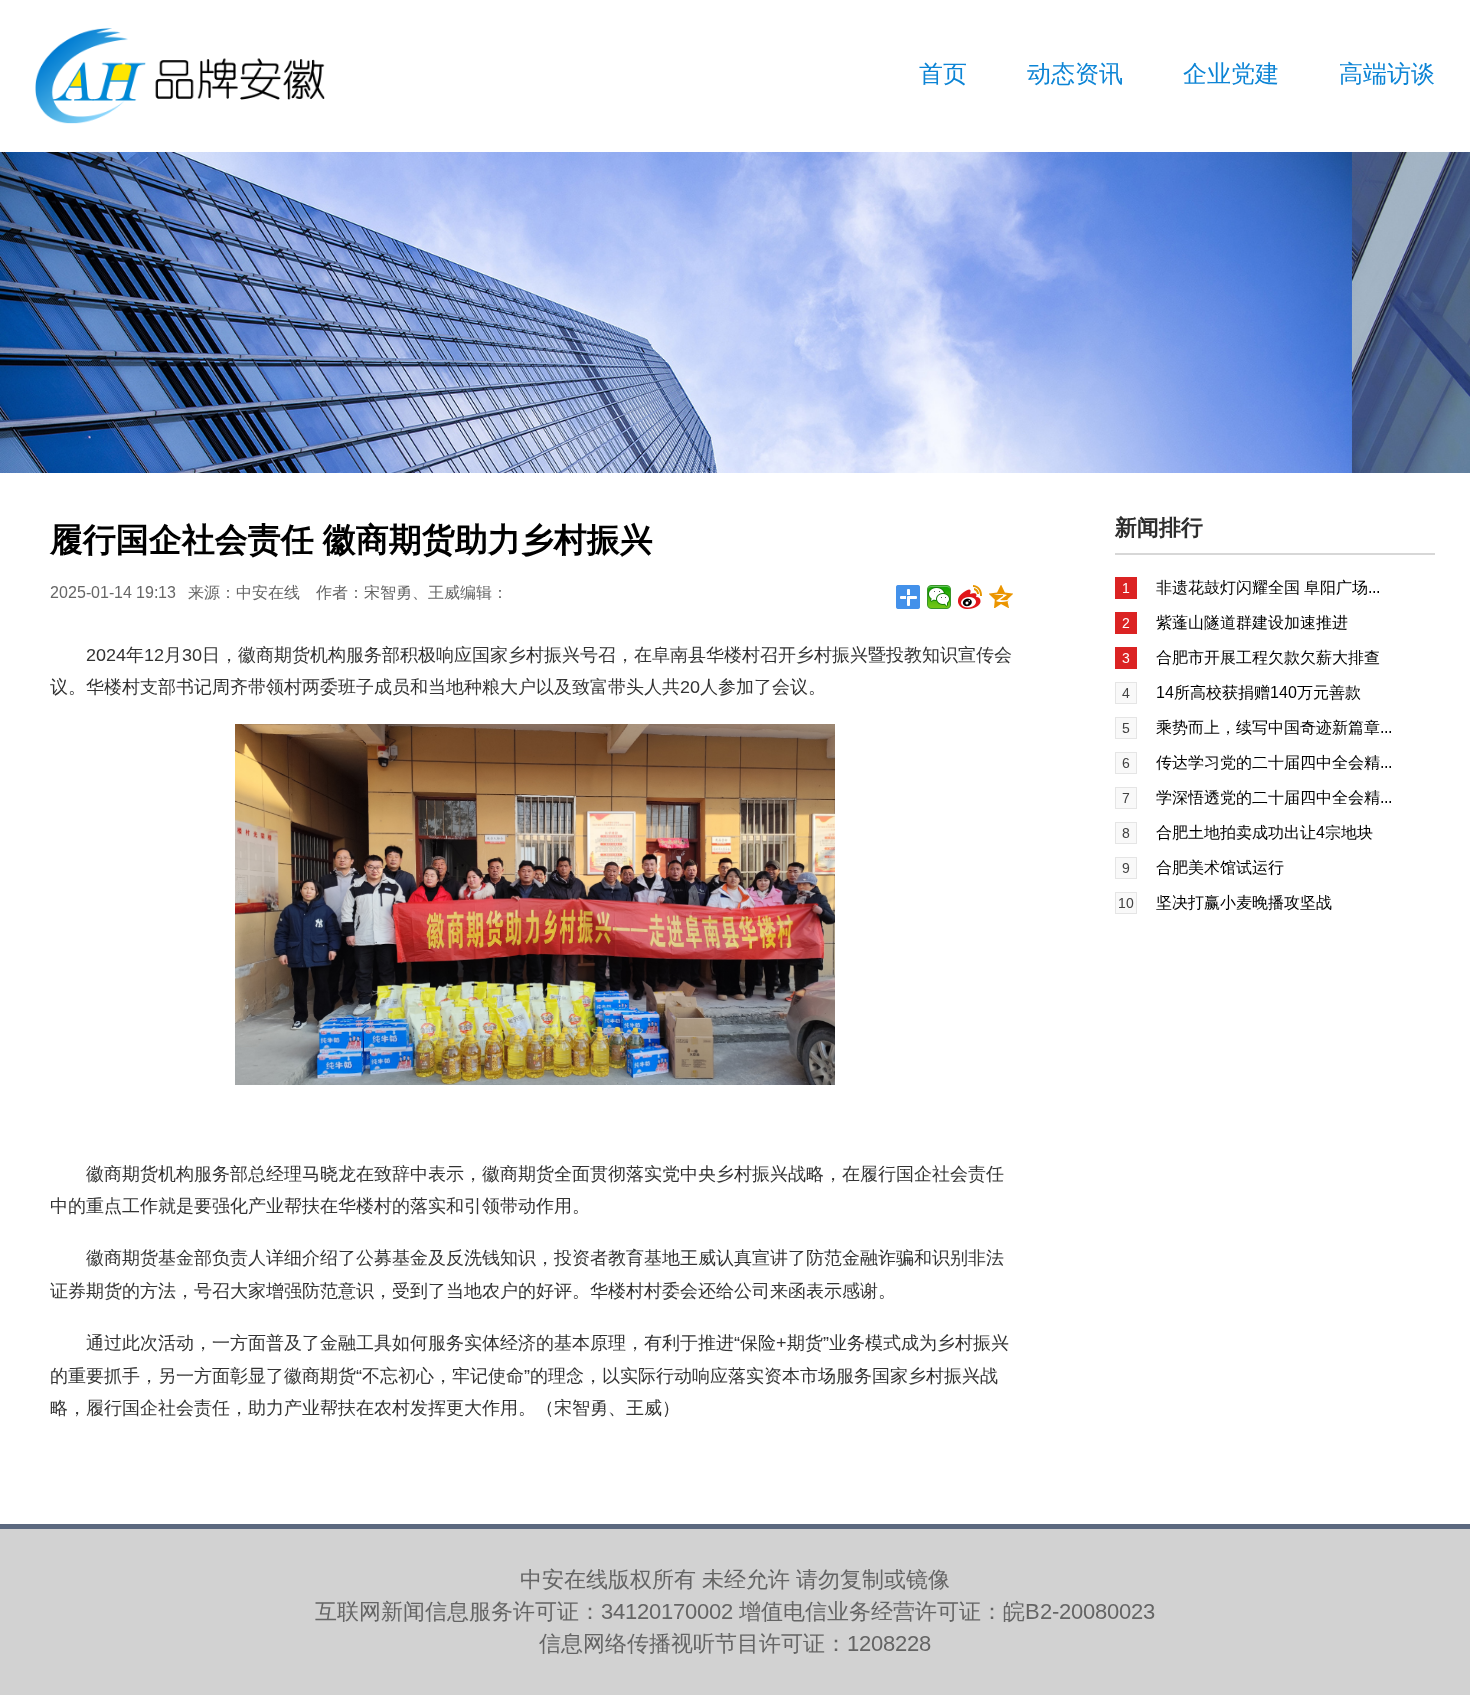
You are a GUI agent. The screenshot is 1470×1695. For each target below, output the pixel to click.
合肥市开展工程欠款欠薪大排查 (1268, 657)
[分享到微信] (939, 597)
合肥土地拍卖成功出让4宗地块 (1264, 832)
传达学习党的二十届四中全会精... (1274, 762)
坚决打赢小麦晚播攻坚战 (1244, 902)
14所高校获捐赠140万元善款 (1258, 692)
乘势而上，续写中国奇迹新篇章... (1274, 727)
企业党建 (1231, 73)
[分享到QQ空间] (1001, 597)
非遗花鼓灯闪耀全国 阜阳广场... (1268, 587)
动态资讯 (1075, 73)
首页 (943, 73)
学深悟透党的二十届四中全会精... (1274, 797)
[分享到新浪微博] (970, 597)
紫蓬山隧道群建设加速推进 (1252, 622)
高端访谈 (1387, 73)
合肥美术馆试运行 (1220, 867)
